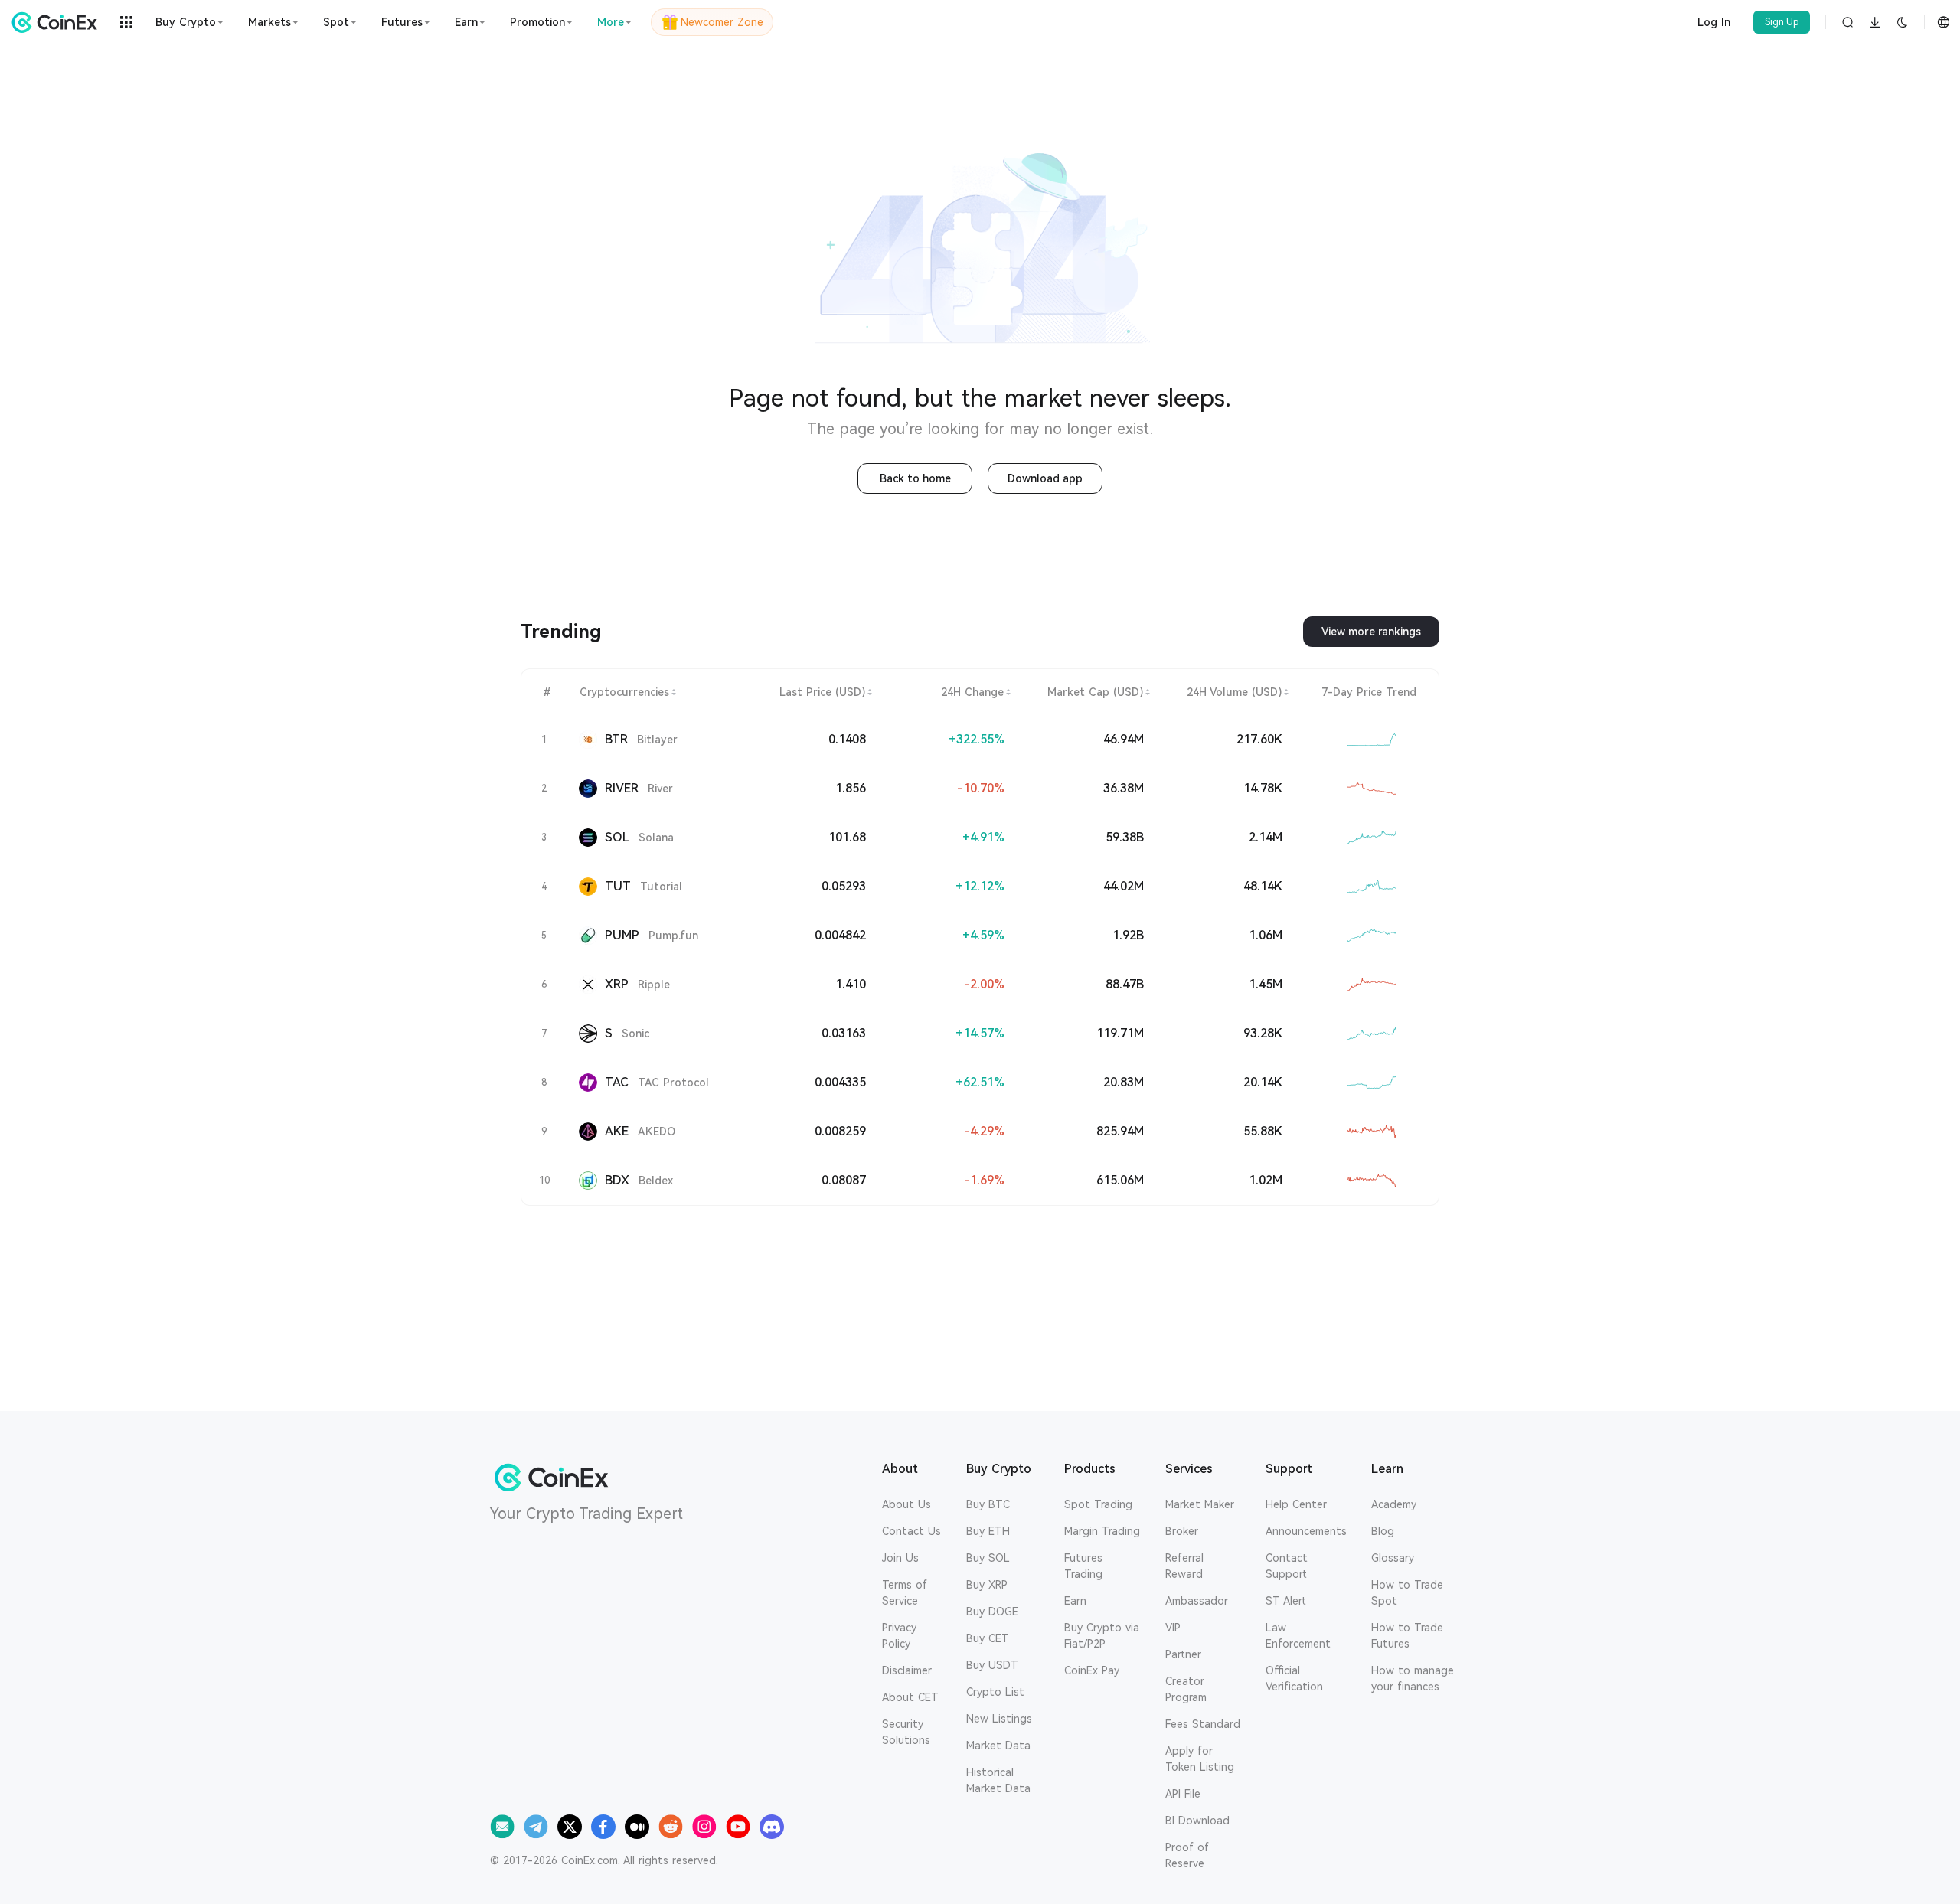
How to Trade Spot (1407, 1593)
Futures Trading (1083, 1566)
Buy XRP (987, 1585)
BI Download (1197, 1821)
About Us (906, 1504)
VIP (1173, 1628)
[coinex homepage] (58, 22)
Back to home (915, 478)
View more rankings (1371, 632)
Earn (1075, 1601)
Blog (1383, 1531)
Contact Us (911, 1531)
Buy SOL (988, 1558)
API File (1183, 1794)
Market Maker (1200, 1504)
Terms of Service (905, 1593)
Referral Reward (1184, 1566)
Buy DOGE (992, 1612)
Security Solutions (906, 1732)
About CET (910, 1697)
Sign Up (1782, 22)
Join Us (900, 1558)
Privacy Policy (899, 1636)
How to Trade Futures (1407, 1636)
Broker (1182, 1531)
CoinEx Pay (1092, 1670)
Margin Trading (1102, 1531)
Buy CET (988, 1638)
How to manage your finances (1413, 1679)
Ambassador (1197, 1601)
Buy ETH (988, 1531)
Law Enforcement (1298, 1636)
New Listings (999, 1719)
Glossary (1393, 1558)
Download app (1045, 478)
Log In (1714, 22)
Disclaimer (907, 1670)
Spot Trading (1098, 1504)
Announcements (1306, 1531)
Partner (1183, 1654)
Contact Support (1287, 1566)
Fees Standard (1203, 1724)
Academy (1394, 1504)
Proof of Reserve (1187, 1855)
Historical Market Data (998, 1780)
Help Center (1296, 1504)
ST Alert (1286, 1601)
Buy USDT (992, 1665)
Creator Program (1186, 1689)
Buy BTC (988, 1504)
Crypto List (995, 1692)
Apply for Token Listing (1200, 1759)
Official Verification (1294, 1679)
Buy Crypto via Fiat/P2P (1102, 1636)
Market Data (998, 1746)
